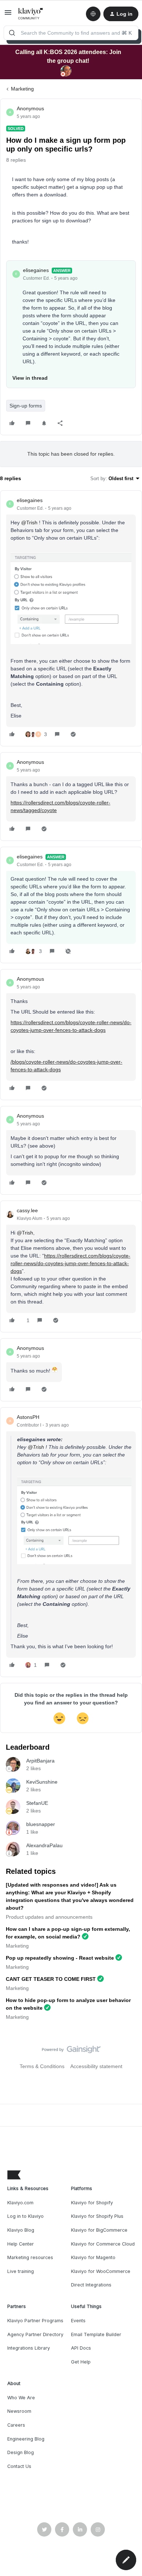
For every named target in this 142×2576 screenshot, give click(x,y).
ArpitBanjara (40, 1761)
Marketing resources (30, 2257)
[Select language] (93, 14)
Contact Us (19, 2466)
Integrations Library (29, 2348)
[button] (8, 15)
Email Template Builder (96, 2334)
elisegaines (36, 270)
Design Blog (21, 2452)
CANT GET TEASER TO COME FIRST (51, 1979)
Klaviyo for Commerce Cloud (103, 2244)
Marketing (22, 89)
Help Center (21, 2244)
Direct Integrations (91, 2285)
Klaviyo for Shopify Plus (97, 2216)
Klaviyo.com (20, 2203)
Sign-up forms (26, 406)
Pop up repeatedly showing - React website (60, 1958)
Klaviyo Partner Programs (35, 2321)
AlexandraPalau (44, 1845)
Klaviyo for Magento (93, 2257)
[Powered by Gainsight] (71, 2051)
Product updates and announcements (49, 1917)
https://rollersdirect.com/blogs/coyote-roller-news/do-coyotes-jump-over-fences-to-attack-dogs (70, 1263)
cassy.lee (27, 1210)
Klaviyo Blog (21, 2230)
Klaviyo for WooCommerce (101, 2271)
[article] (71, 619)
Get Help (81, 2362)
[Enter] (12, 33)
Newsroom (19, 2411)
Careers (16, 2425)
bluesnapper (41, 1824)
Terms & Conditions (42, 2066)
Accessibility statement (96, 2066)
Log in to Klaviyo (25, 2216)
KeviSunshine (42, 1782)
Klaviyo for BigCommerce (99, 2230)
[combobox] (71, 33)
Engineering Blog (26, 2439)
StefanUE (37, 1803)
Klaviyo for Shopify (92, 2203)
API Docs (81, 2348)
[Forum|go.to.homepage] (31, 14)
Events (78, 2321)
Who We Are (21, 2398)
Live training (21, 2271)
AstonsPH (28, 1417)
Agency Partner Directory (35, 2334)
